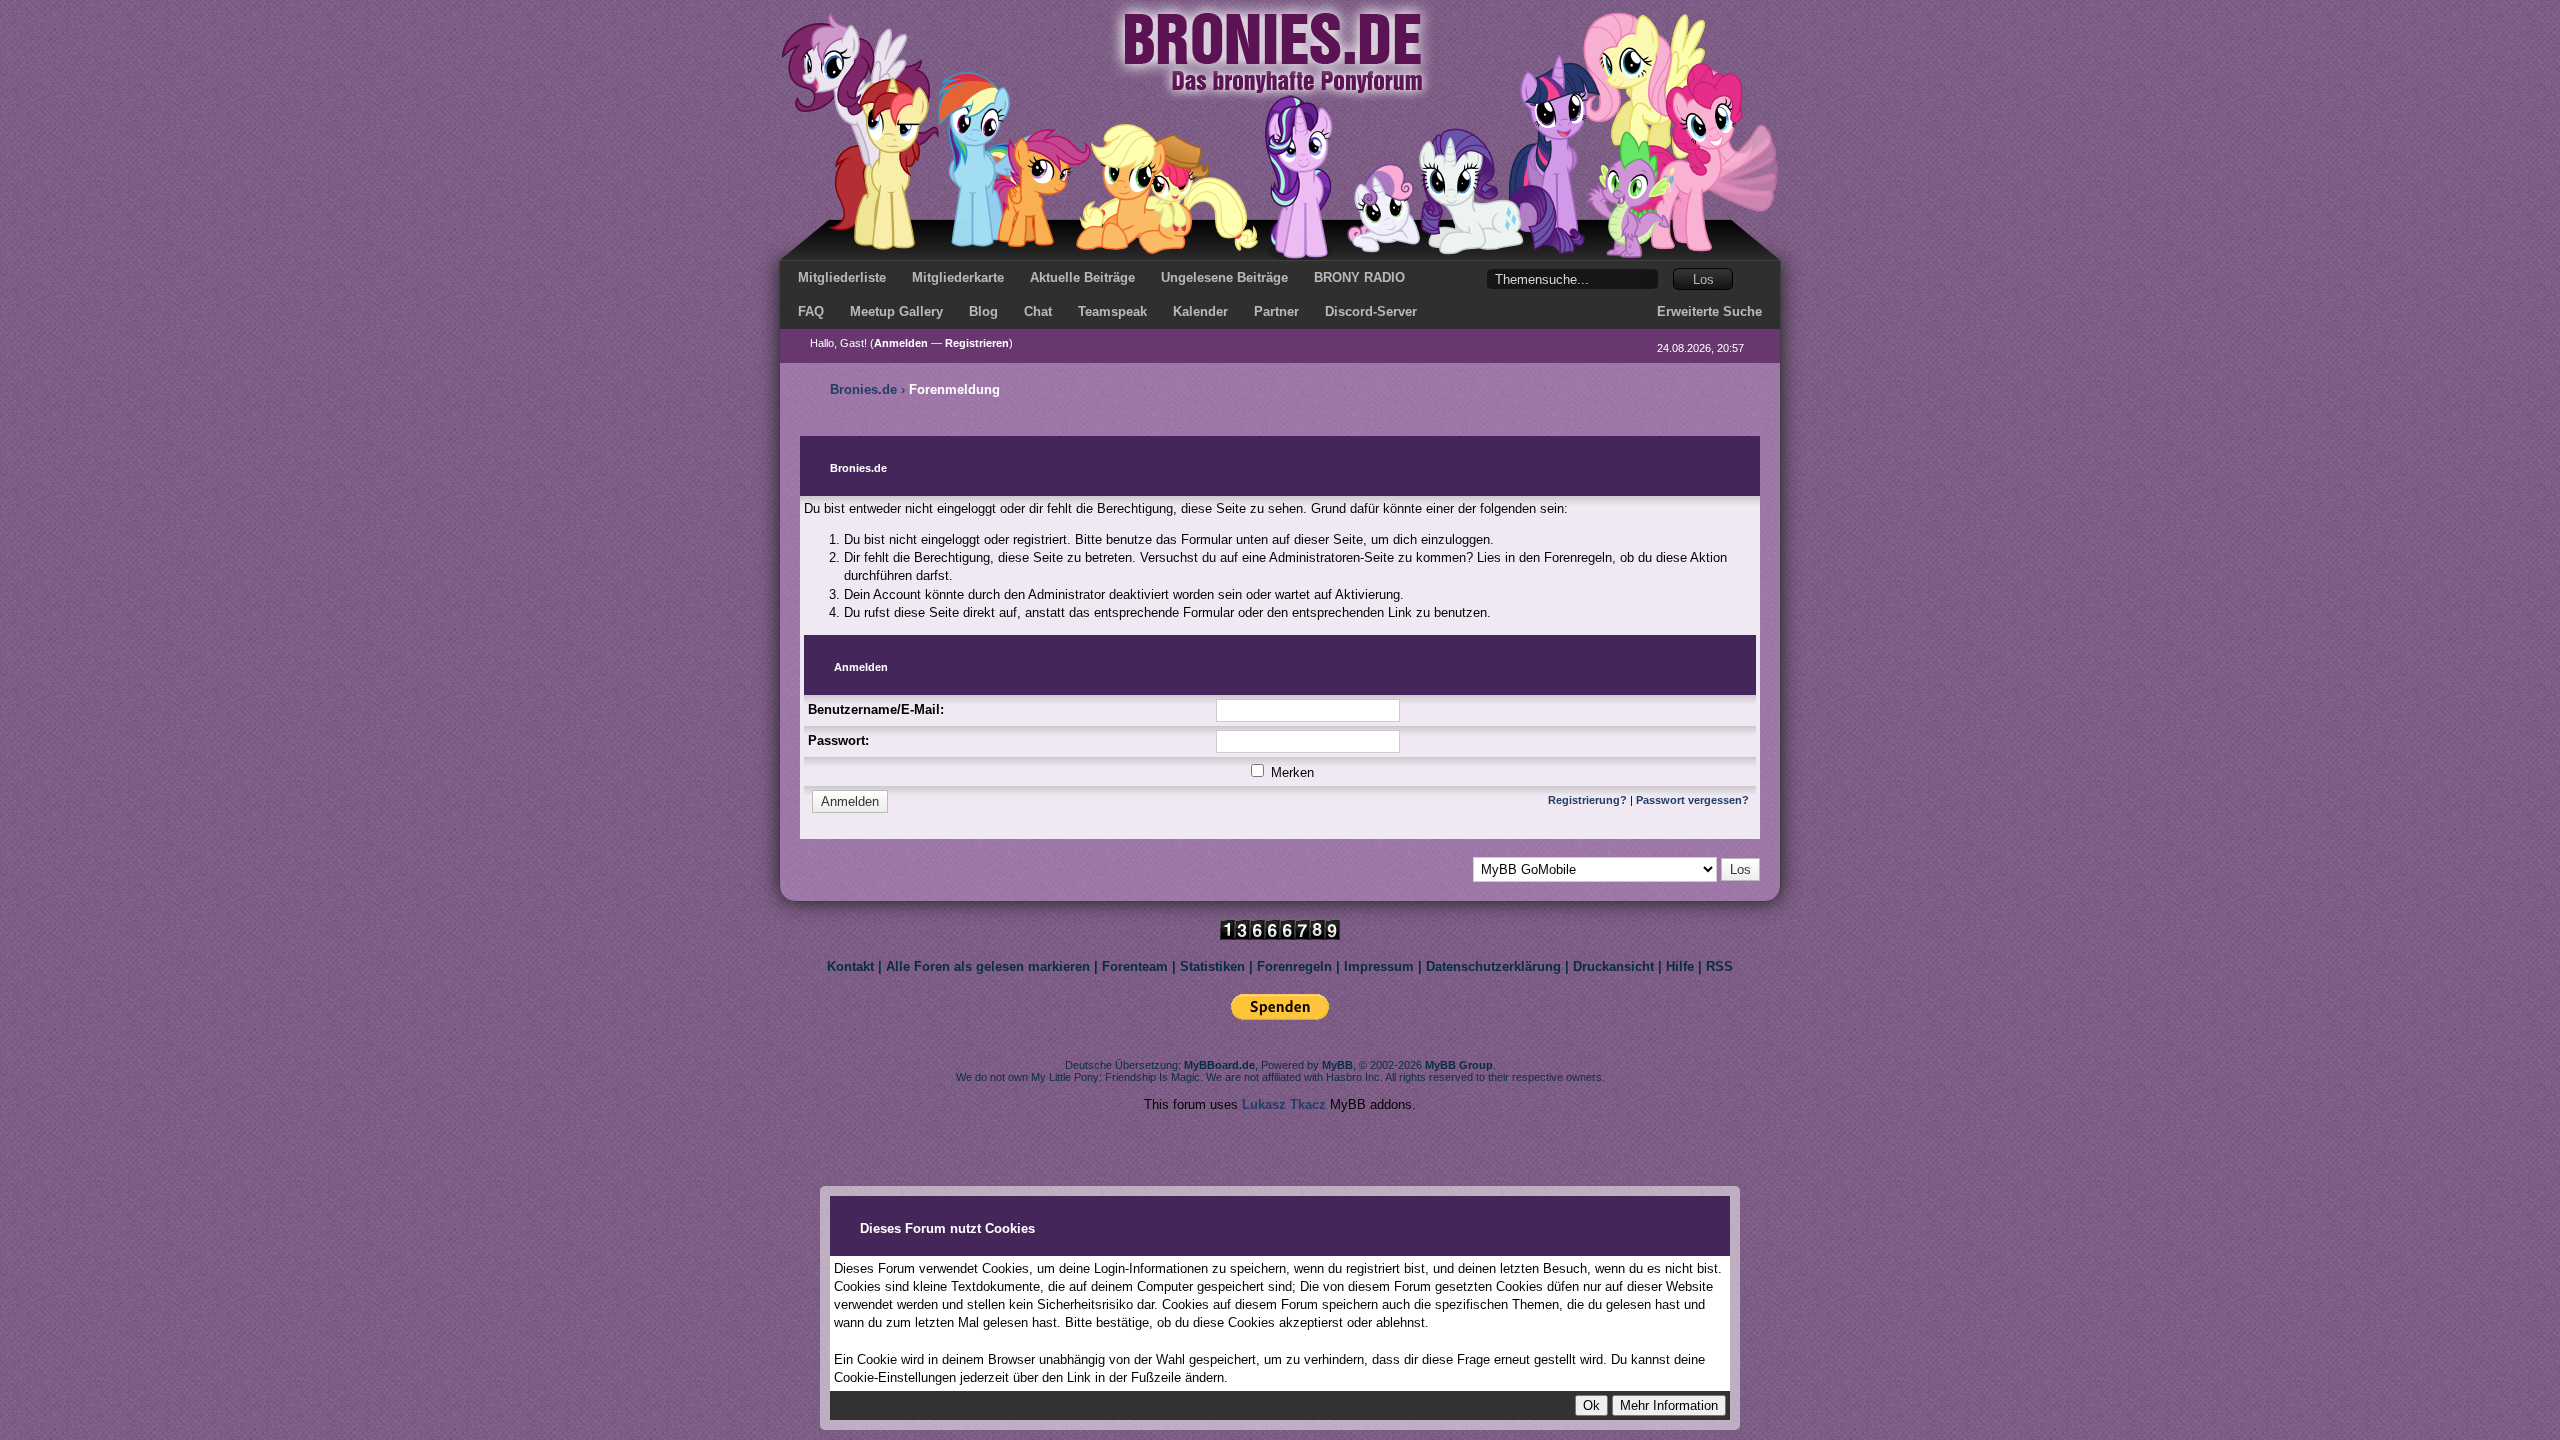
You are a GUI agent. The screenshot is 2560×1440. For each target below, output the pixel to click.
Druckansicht (1613, 966)
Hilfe (1680, 966)
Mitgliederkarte (958, 277)
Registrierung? (1587, 800)
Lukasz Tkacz (1284, 1104)
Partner (1276, 311)
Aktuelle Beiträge (1082, 277)
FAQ (811, 311)
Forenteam (1135, 966)
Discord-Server (1371, 311)
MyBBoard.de (1219, 1065)
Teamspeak (1112, 311)
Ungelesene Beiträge (1224, 277)
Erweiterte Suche (1709, 311)
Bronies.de (863, 389)
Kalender (1200, 311)
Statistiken (1212, 966)
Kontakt (850, 966)
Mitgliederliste (842, 277)
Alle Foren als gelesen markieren (988, 966)
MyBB (1337, 1065)
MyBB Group (1459, 1065)
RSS (1719, 966)
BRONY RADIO (1359, 277)
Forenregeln (1294, 966)
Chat (1038, 311)
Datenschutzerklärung (1493, 966)
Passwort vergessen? (1692, 800)
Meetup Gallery (896, 311)
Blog (983, 311)
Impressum (1379, 966)
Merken (1290, 772)
